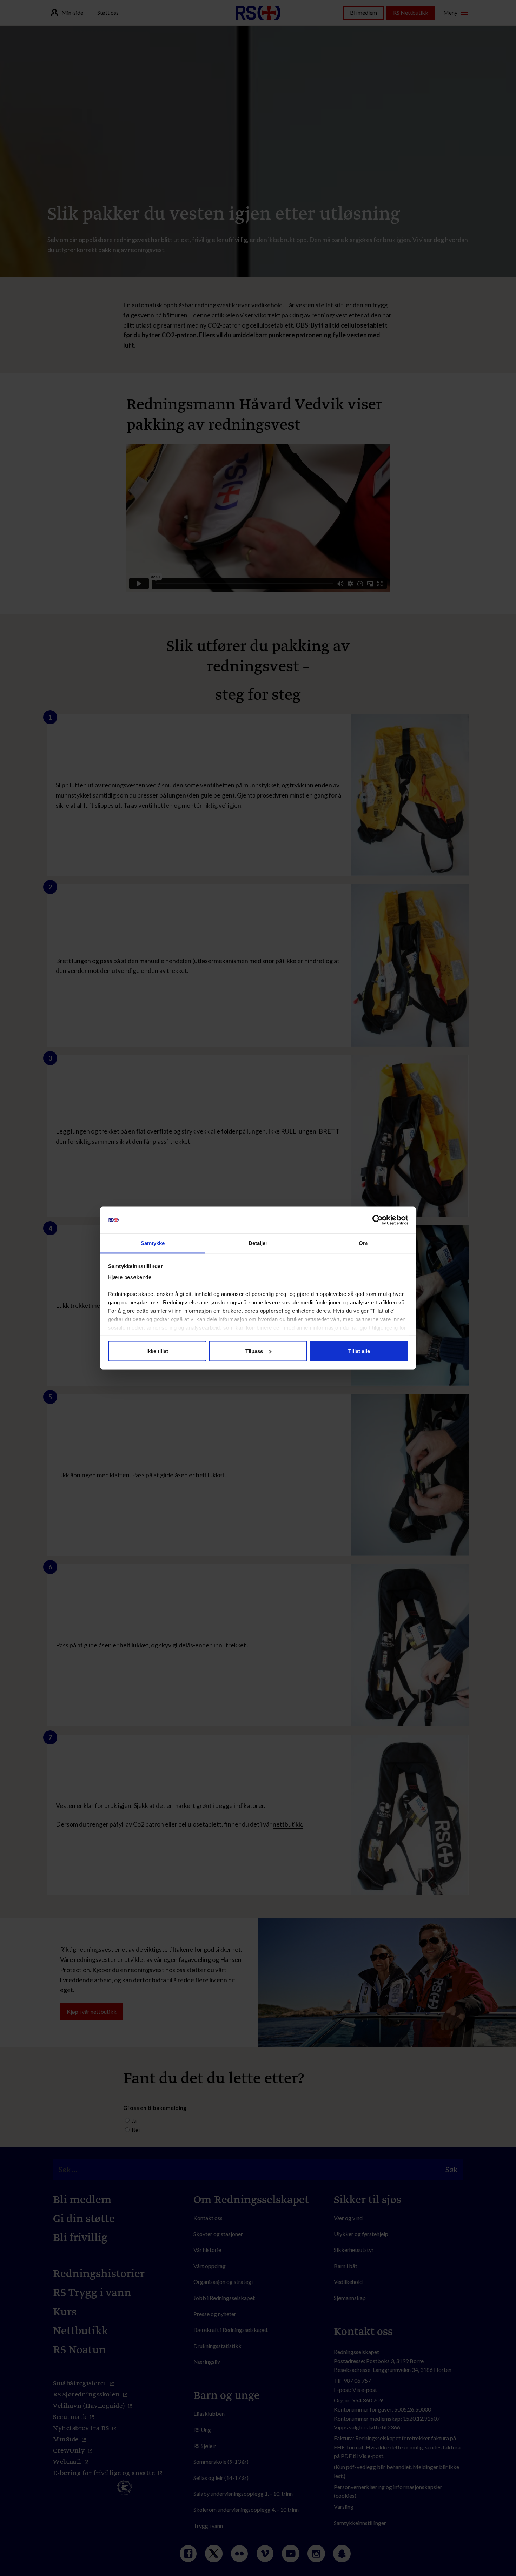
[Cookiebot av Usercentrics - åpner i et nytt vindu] (378, 1220)
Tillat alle (359, 1351)
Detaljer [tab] (258, 1243)
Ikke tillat (157, 1351)
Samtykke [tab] (153, 1243)
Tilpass (254, 1351)
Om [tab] (363, 1243)
